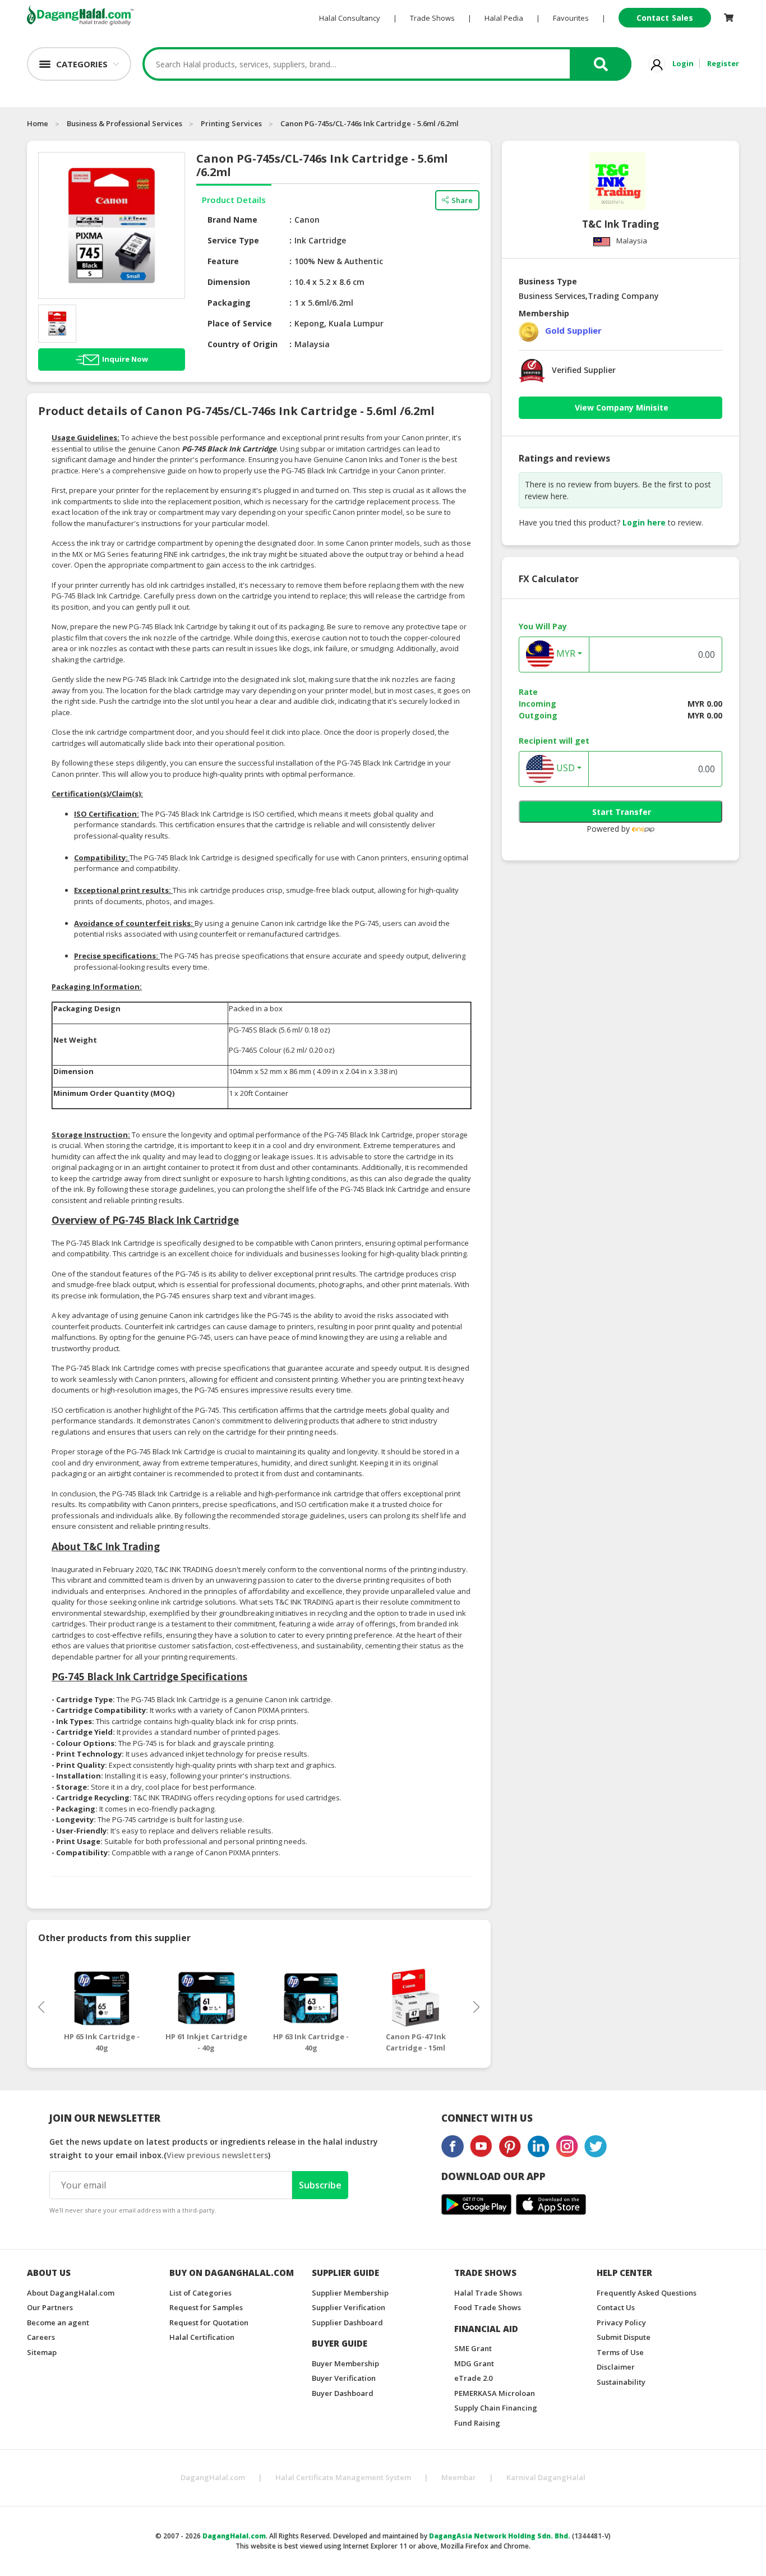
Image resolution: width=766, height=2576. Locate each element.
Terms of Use (620, 2352)
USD (564, 768)
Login (683, 63)
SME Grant (473, 2348)
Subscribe (320, 2185)
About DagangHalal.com (71, 2293)
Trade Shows (432, 18)
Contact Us (616, 2307)
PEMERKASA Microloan (495, 2393)
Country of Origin (243, 344)
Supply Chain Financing (496, 2408)
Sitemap (42, 2352)
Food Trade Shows (488, 2307)
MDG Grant (474, 2363)
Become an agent (58, 2322)
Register (723, 63)
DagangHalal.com (213, 2477)
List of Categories (200, 2293)
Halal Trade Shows (488, 2293)
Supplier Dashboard (347, 2322)
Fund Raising (477, 2423)
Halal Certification (202, 2337)
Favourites (571, 18)
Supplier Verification (349, 2307)
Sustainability (621, 2382)
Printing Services (231, 123)
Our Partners (50, 2307)
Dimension (229, 282)
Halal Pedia (504, 18)
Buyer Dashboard (343, 2393)
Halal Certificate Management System (343, 2477)
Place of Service (240, 323)
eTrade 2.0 (473, 2378)
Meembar (459, 2477)
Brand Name (232, 220)
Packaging (229, 303)
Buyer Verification (344, 2378)
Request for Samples (206, 2307)
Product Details (234, 200)
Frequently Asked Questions (647, 2293)
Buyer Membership (345, 2363)
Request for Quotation (209, 2322)
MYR (565, 654)
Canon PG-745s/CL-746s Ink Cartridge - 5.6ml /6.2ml (370, 123)
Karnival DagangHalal (546, 2477)
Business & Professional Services (124, 123)
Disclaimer (616, 2367)
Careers (41, 2337)
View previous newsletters (217, 2155)
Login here (644, 522)
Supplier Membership (350, 2293)
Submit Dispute (624, 2337)
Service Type (233, 240)
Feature (223, 261)
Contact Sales (665, 18)
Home (38, 123)
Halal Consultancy (350, 18)
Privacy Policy (621, 2322)
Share (462, 200)
